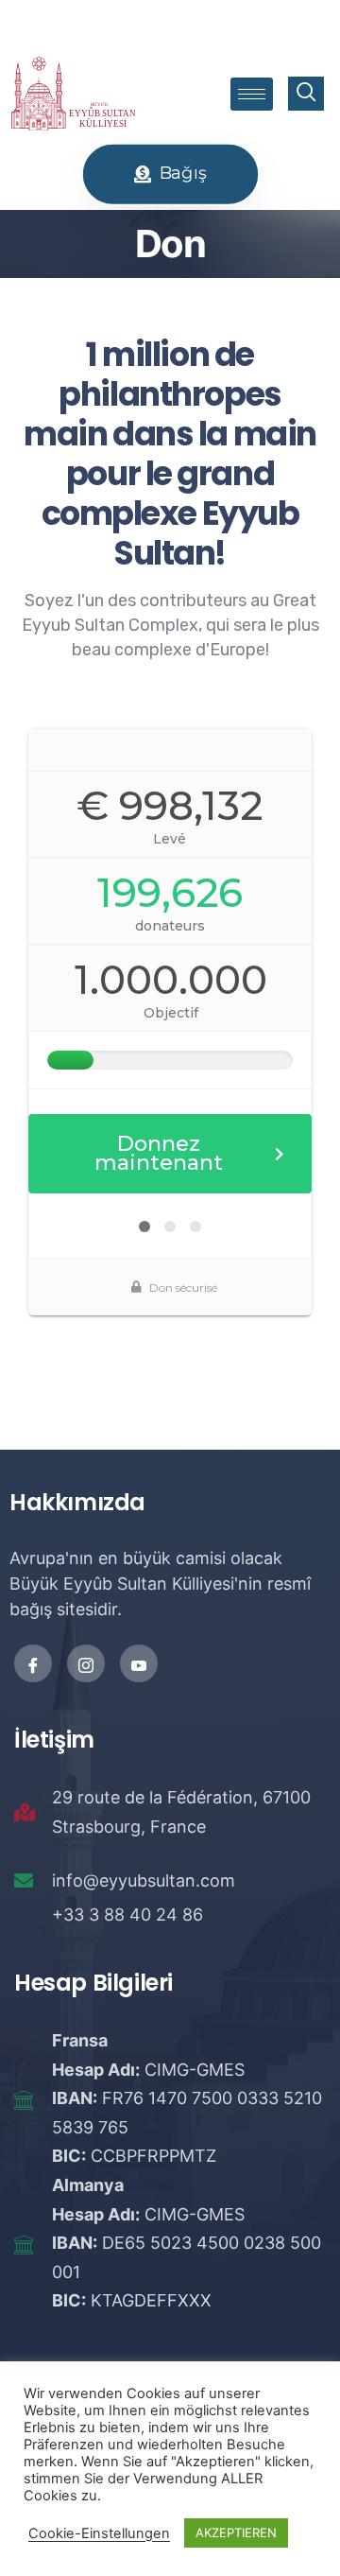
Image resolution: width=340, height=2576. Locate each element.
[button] (170, 174)
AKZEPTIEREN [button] (236, 2532)
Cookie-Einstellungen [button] (99, 2533)
